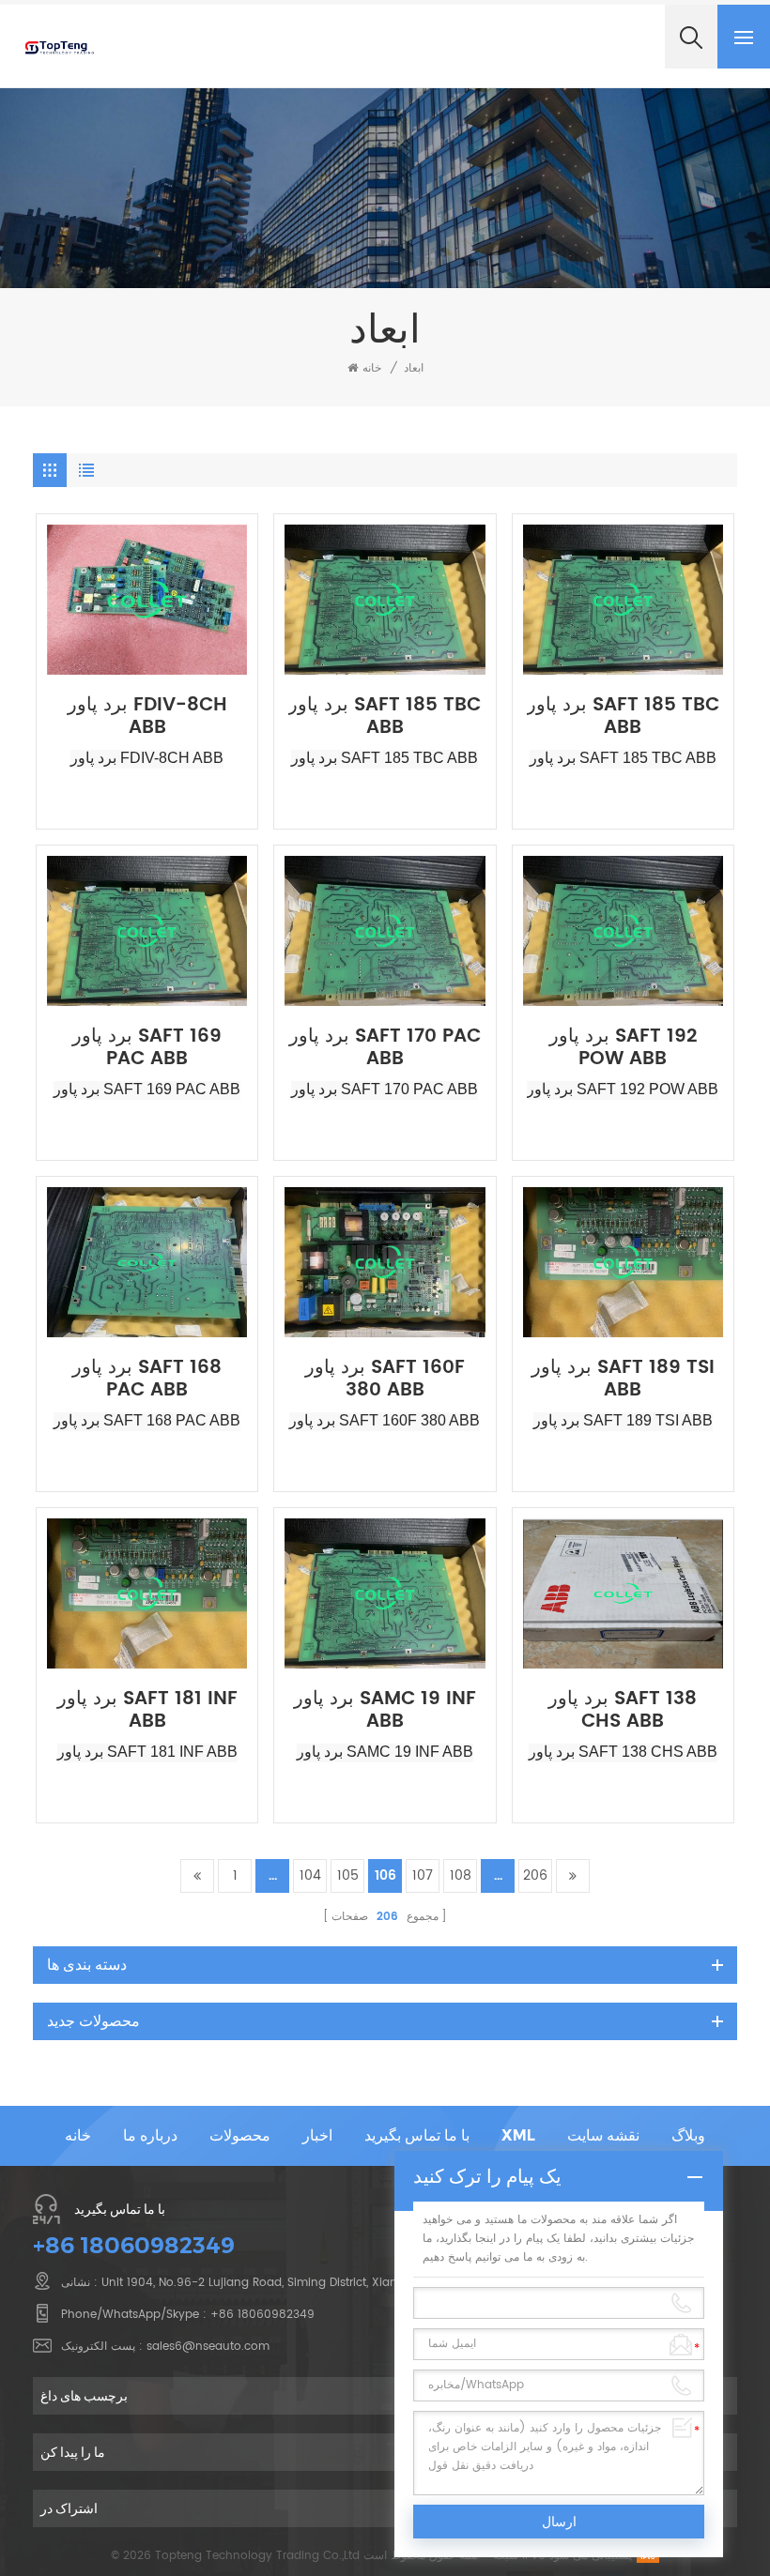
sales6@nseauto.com (208, 2347)
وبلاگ (688, 2135)
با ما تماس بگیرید (417, 2135)
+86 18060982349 (134, 2245)
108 (461, 1875)
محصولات (240, 2135)
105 (348, 1875)
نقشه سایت (603, 2135)
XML (518, 2135)
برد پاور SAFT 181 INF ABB (147, 1711)
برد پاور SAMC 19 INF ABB (385, 1711)
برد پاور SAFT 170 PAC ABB (385, 1048)
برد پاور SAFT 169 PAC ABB (147, 1048)
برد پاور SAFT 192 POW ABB (623, 1048)
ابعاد (414, 368)
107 (423, 1875)
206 (535, 1875)
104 (310, 1875)
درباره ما (150, 2135)
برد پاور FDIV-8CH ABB (147, 717)
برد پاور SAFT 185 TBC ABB (385, 717)
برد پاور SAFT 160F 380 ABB (385, 1379)
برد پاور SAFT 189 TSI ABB (623, 1379)
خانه (372, 368)
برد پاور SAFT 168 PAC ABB (147, 1379)
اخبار (317, 2135)
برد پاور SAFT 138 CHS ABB (623, 1711)
